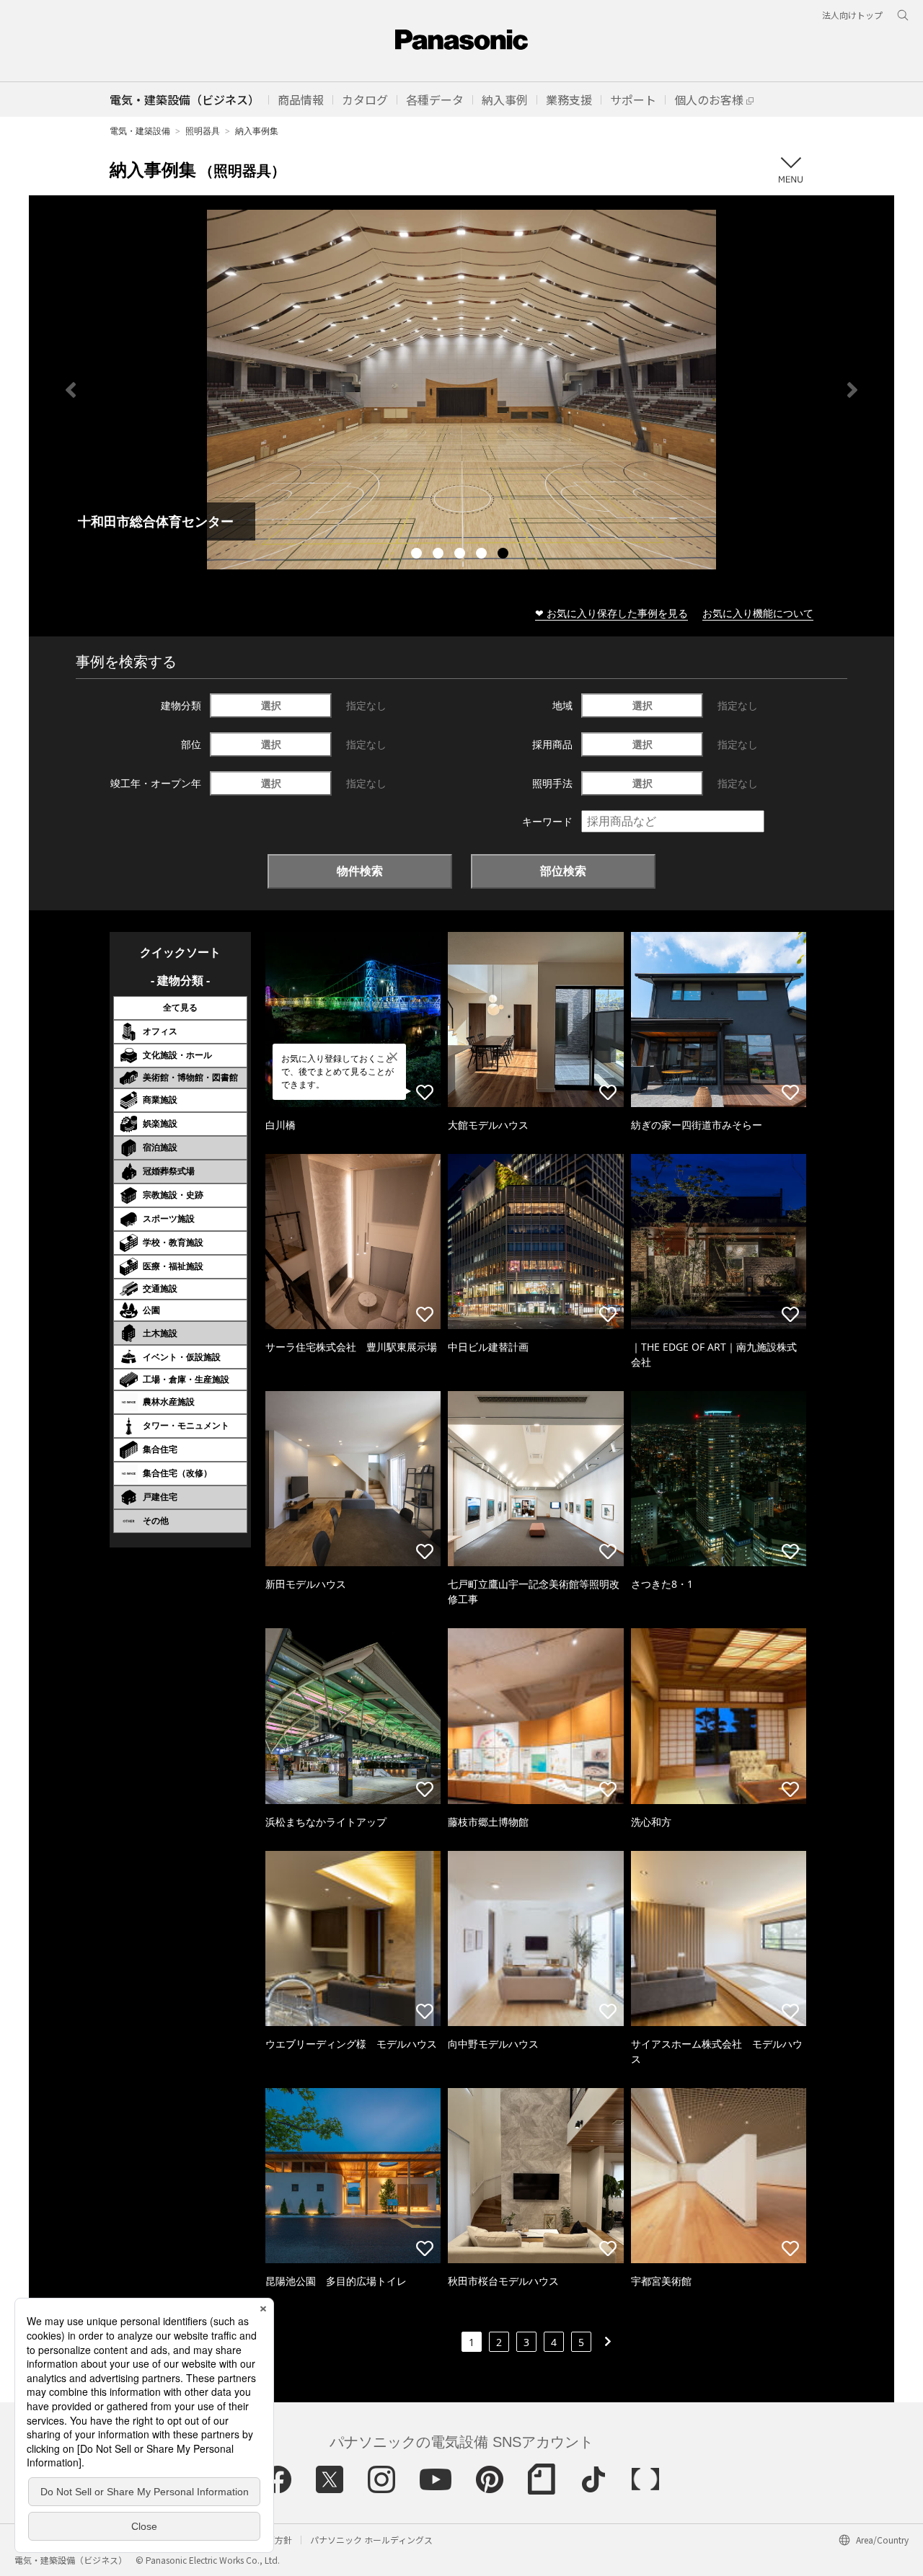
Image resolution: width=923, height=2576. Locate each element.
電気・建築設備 (140, 131)
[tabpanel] (461, 390)
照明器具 (203, 131)
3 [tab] (461, 555)
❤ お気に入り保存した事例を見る (611, 613)
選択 (271, 705)
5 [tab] (505, 555)
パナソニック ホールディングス (371, 2540)
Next (852, 390)
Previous (71, 390)
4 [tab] (483, 555)
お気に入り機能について (758, 613)
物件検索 (360, 871)
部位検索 (563, 871)
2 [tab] (440, 555)
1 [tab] (418, 555)
